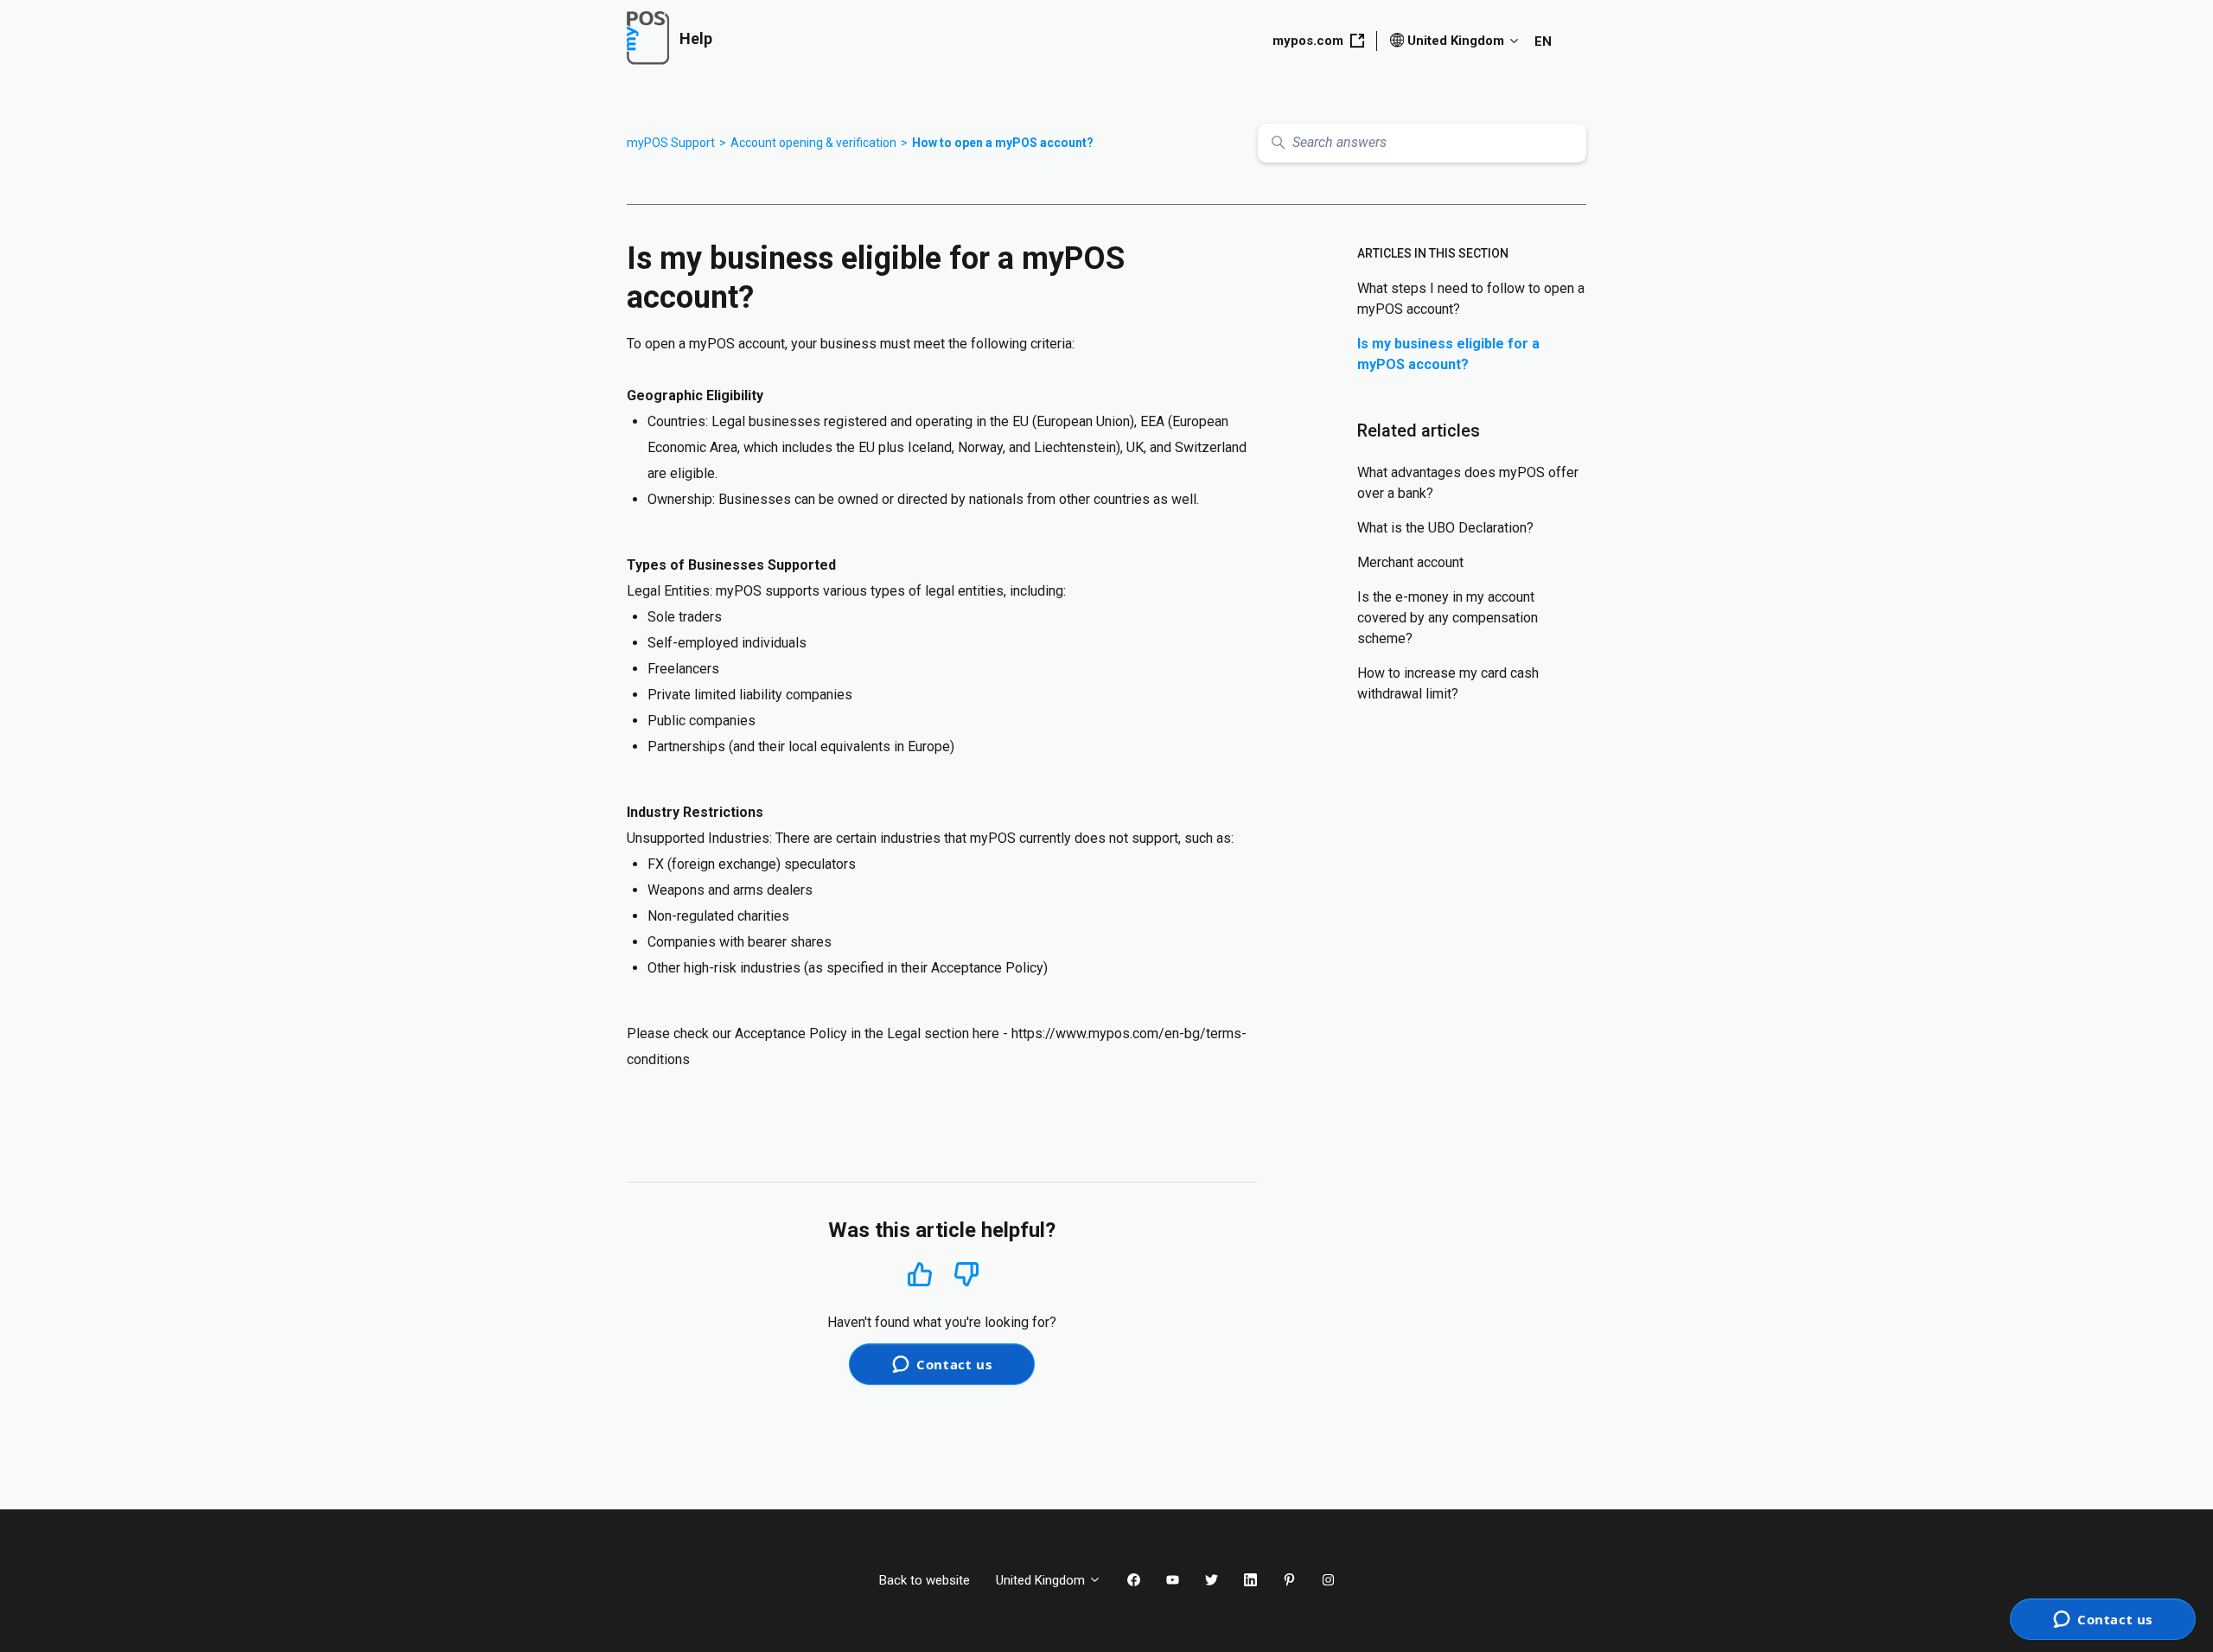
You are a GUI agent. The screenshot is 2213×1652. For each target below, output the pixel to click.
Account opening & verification (813, 143)
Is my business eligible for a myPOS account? (1448, 354)
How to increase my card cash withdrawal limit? (1448, 683)
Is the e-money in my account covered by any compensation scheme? (1448, 618)
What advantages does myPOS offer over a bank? (1468, 483)
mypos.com (1308, 41)
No (966, 1275)
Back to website (925, 1580)
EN (1543, 41)
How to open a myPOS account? (1003, 143)
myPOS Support (671, 143)
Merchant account (1410, 562)
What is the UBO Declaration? (1445, 528)
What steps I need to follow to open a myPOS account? (1471, 299)
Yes (920, 1274)
